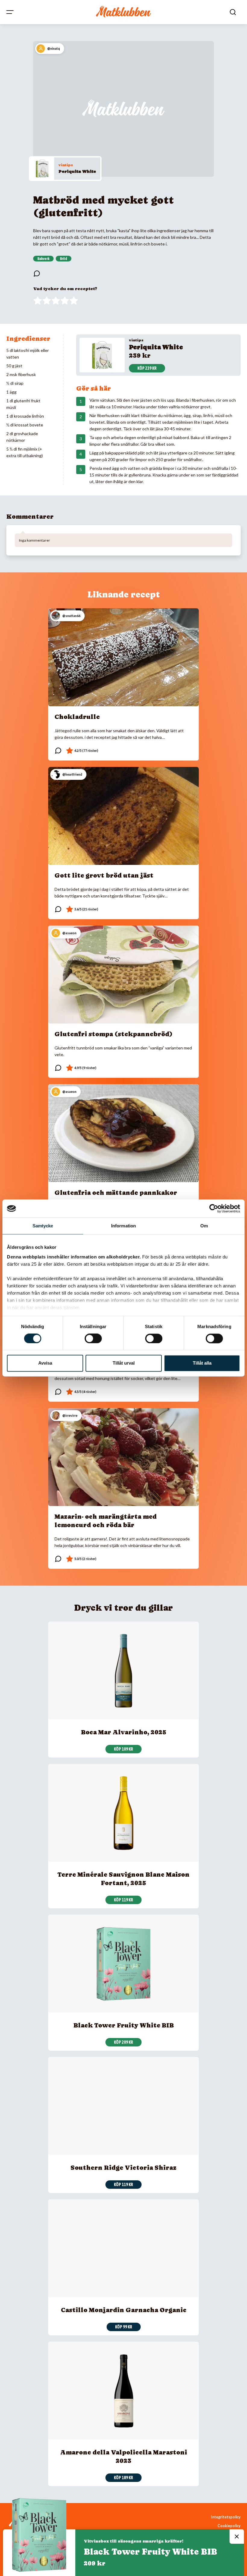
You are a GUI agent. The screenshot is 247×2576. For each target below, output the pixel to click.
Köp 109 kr (123, 1749)
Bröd (64, 259)
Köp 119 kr (123, 1900)
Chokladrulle (77, 717)
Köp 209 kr (123, 2042)
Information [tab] (123, 1226)
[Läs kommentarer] (37, 274)
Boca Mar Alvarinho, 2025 (124, 1732)
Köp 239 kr (147, 368)
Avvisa (45, 1363)
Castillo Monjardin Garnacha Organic (124, 2310)
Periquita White (77, 171)
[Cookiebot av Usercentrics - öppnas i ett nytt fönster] (214, 1208)
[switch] (93, 1338)
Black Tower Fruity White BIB (124, 2025)
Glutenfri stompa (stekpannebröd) (114, 1034)
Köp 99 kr (124, 2327)
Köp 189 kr (123, 2478)
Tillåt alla (202, 1363)
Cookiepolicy (229, 2526)
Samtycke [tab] (43, 1226)
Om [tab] (204, 1226)
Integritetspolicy (226, 2517)
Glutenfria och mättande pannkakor (116, 1193)
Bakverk (43, 259)
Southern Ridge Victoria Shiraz (123, 2168)
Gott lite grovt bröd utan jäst (104, 875)
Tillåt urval (124, 1363)
